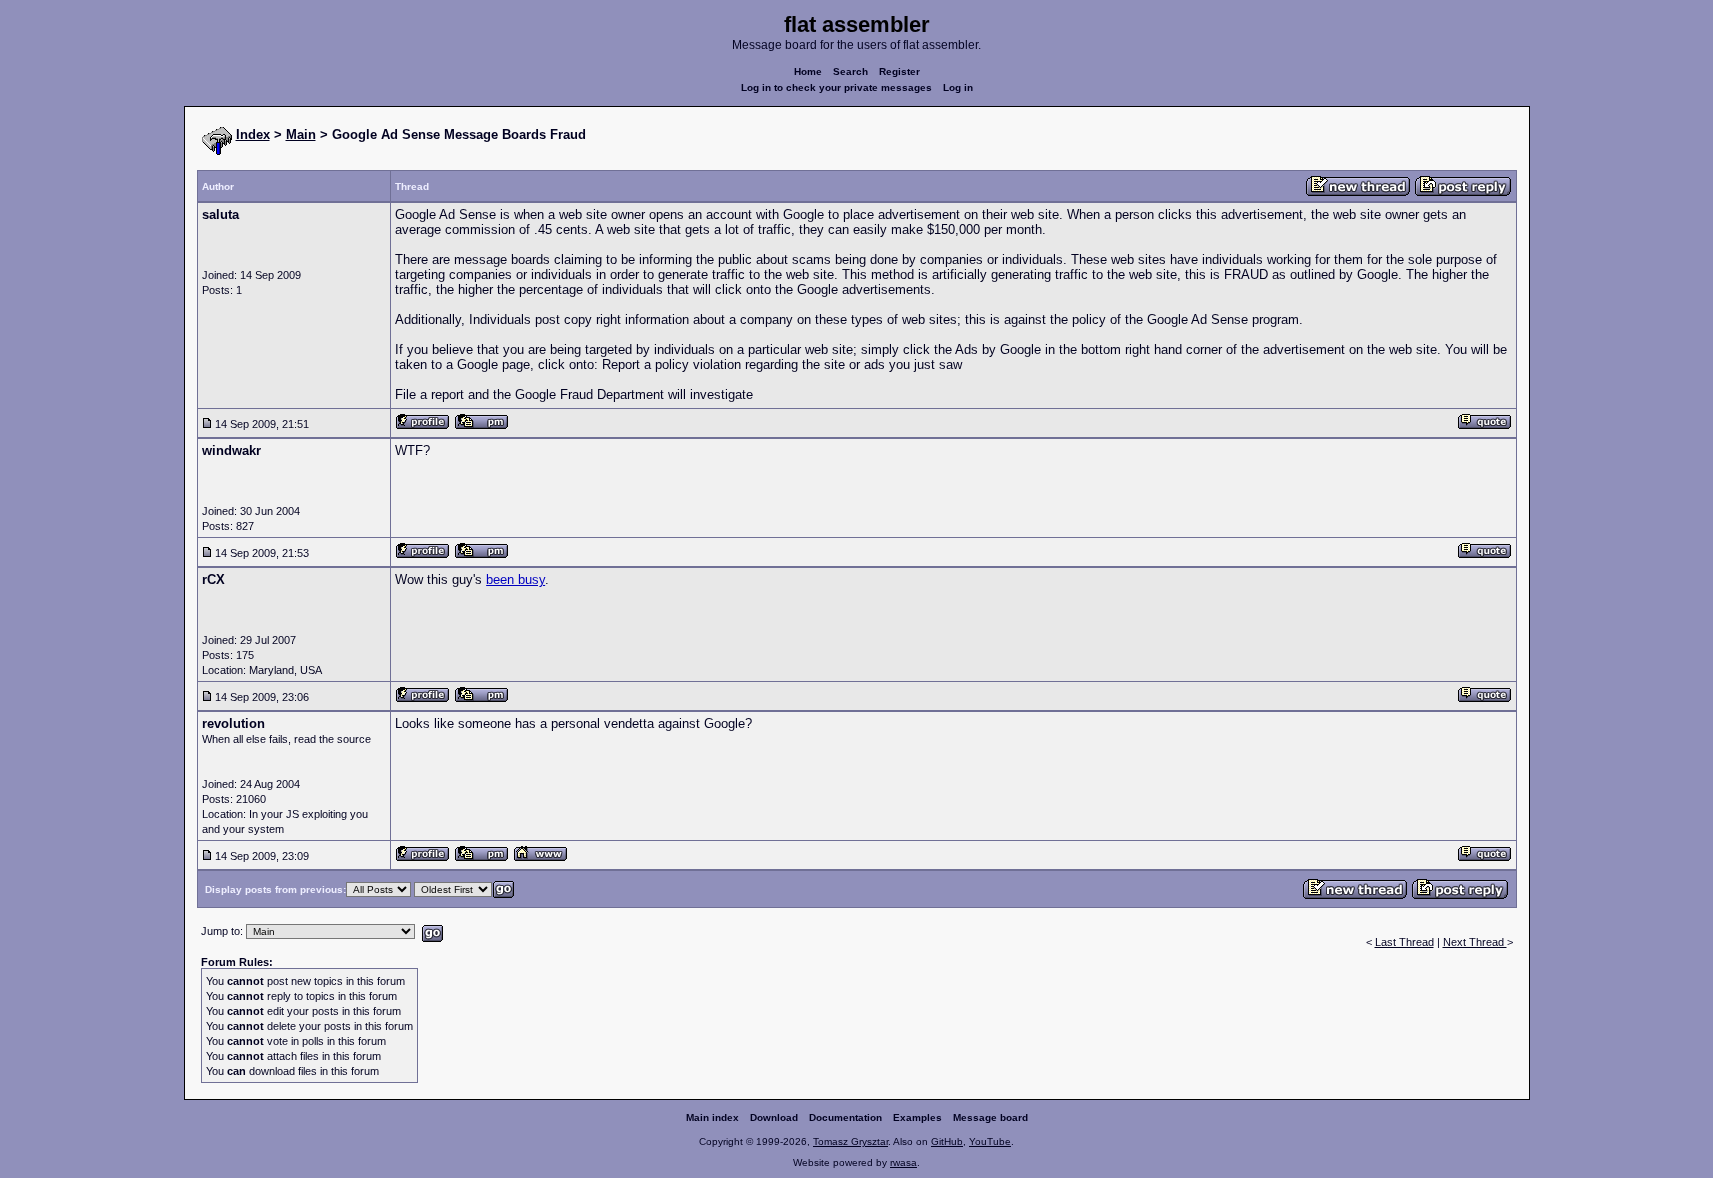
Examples (917, 1117)
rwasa (903, 1162)
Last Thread (1404, 942)
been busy (515, 579)
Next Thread (1475, 942)
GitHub (947, 1141)
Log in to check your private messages (836, 87)
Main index (712, 1117)
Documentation (845, 1117)
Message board (990, 1117)
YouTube (990, 1141)
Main (301, 134)
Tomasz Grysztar (850, 1141)
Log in (958, 87)
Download (774, 1117)
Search (850, 71)
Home (808, 71)
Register (899, 71)
